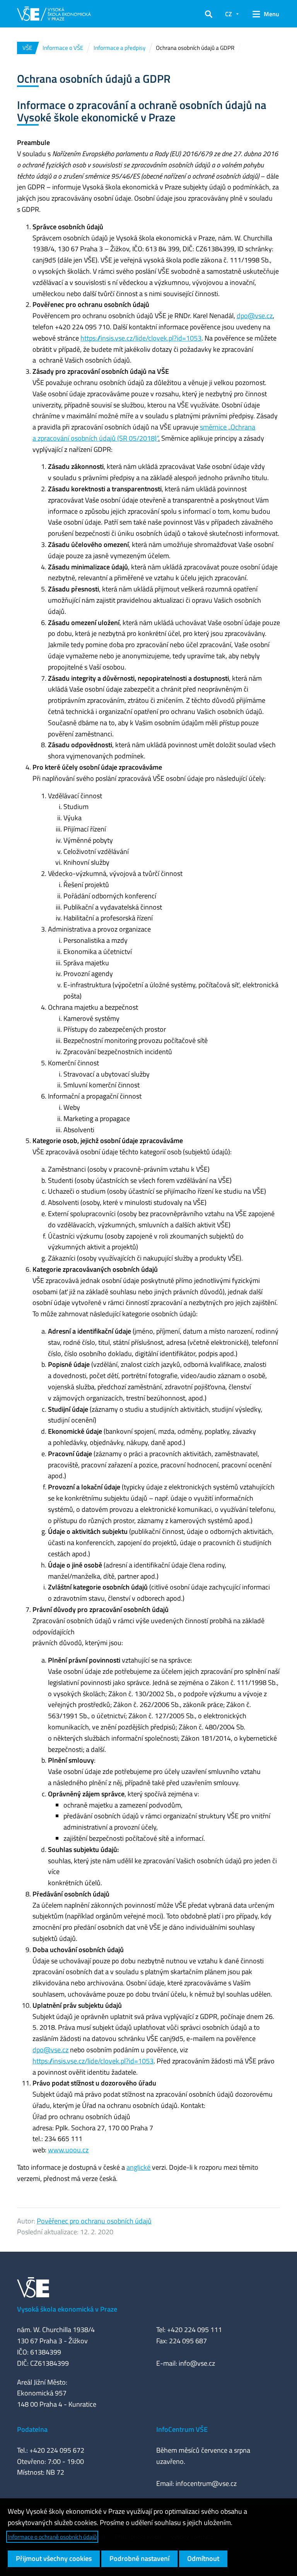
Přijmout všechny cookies (54, 2558)
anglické (138, 2167)
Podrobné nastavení (139, 2558)
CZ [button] (229, 14)
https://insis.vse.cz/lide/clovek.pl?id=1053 (141, 338)
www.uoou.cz (68, 2150)
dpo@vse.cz (255, 316)
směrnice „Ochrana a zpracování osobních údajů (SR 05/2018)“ (144, 433)
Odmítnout (203, 2558)
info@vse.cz (197, 2363)
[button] (209, 14)
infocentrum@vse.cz (206, 2483)
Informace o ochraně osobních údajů (52, 2537)
